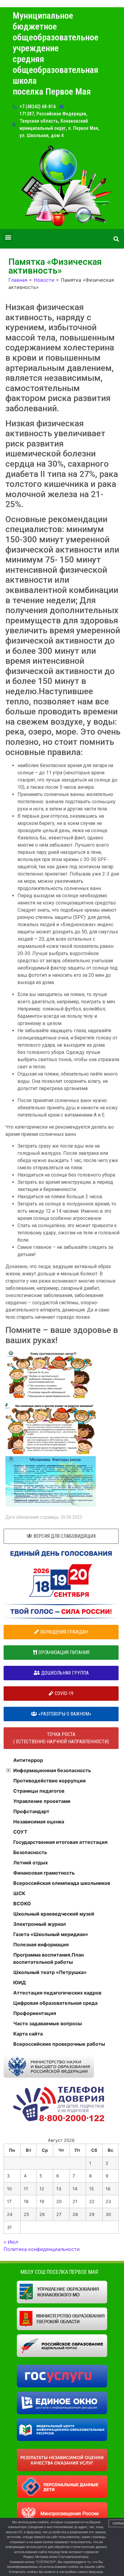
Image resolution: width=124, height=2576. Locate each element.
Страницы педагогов (39, 1791)
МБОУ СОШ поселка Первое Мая (59, 2272)
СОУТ (20, 1832)
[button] (8, 237)
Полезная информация (41, 1945)
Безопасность (30, 1852)
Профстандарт (31, 1811)
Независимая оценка (39, 1822)
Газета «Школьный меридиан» (51, 1934)
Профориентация (35, 2013)
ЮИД (20, 1982)
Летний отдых (31, 1863)
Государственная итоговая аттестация (60, 1842)
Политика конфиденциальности (42, 2249)
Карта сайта (28, 2034)
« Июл (11, 2242)
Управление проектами (42, 1801)
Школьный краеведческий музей (54, 1914)
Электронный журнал (40, 1924)
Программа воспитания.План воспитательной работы (48, 1958)
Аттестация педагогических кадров (57, 1993)
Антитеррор (28, 1760)
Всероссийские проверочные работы (59, 2044)
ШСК (19, 1893)
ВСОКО (22, 1904)
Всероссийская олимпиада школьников (62, 1883)
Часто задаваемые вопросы (48, 2023)
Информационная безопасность (52, 1770)
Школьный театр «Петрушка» (50, 1972)
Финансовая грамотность (44, 1873)
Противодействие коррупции (50, 1781)
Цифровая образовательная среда (55, 2003)
